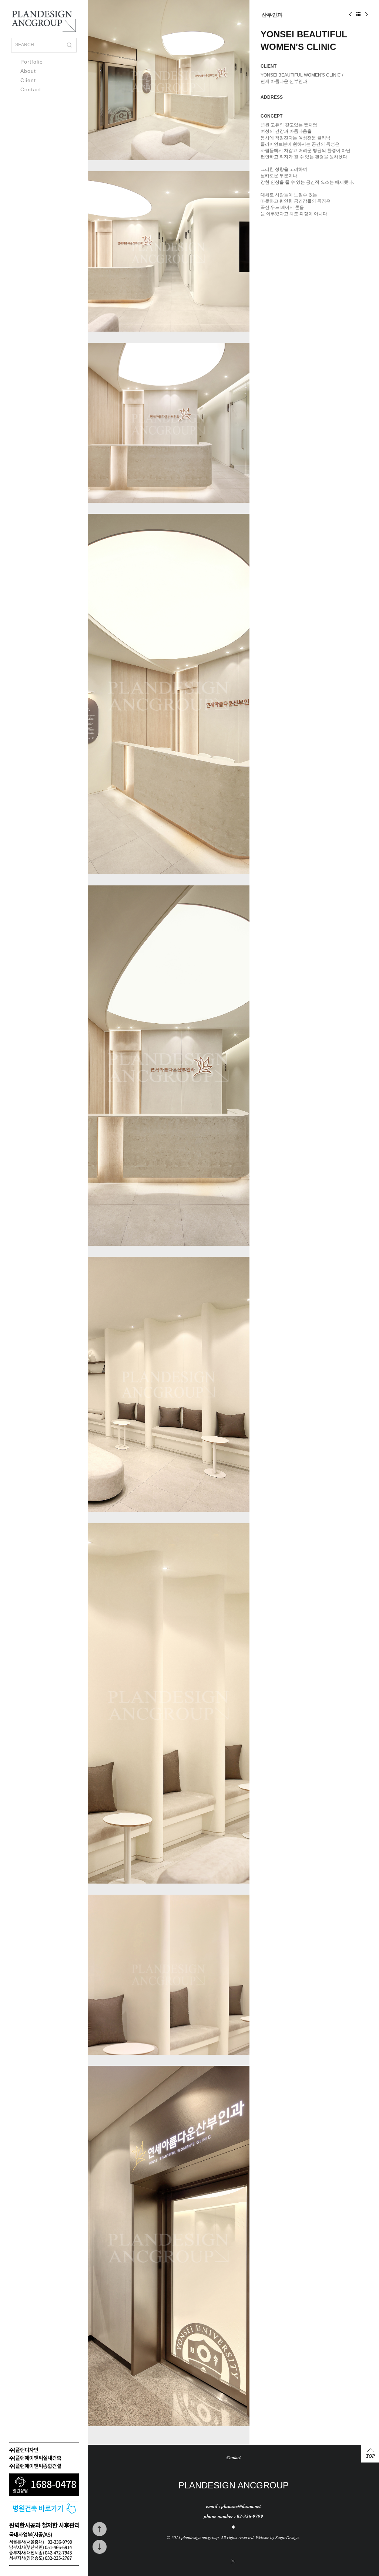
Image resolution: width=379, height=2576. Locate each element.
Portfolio (32, 62)
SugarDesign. (288, 2537)
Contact (31, 89)
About (28, 71)
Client (28, 80)
